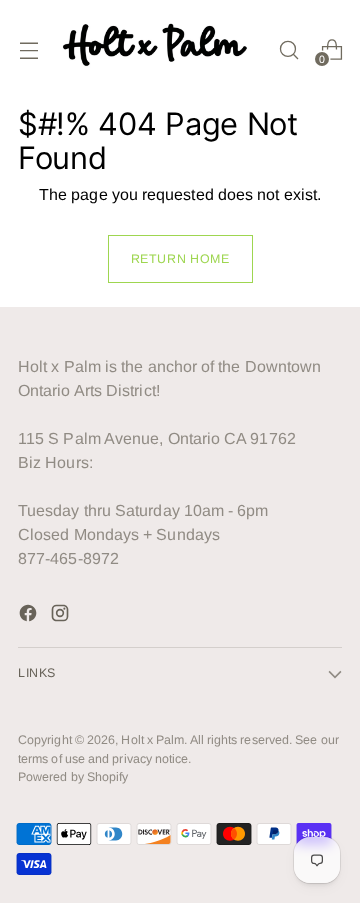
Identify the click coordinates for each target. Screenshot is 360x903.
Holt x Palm (152, 740)
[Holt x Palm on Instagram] (62, 616)
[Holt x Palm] (158, 49)
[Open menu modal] (28, 49)
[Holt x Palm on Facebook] (30, 616)
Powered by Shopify (73, 777)
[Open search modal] (288, 49)
